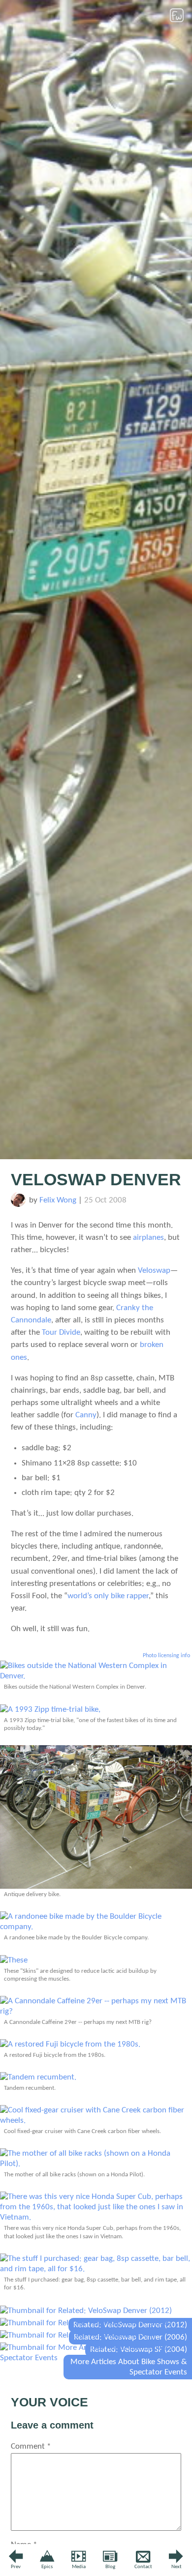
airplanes (148, 1238)
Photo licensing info (166, 1656)
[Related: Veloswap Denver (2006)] (86, 2323)
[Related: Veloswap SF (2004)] (78, 2335)
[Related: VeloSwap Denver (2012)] (86, 2311)
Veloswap (154, 1271)
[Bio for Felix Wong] (18, 1205)
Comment (31, 2446)
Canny (86, 1415)
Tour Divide (61, 1332)
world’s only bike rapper (108, 1596)
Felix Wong (58, 1200)
